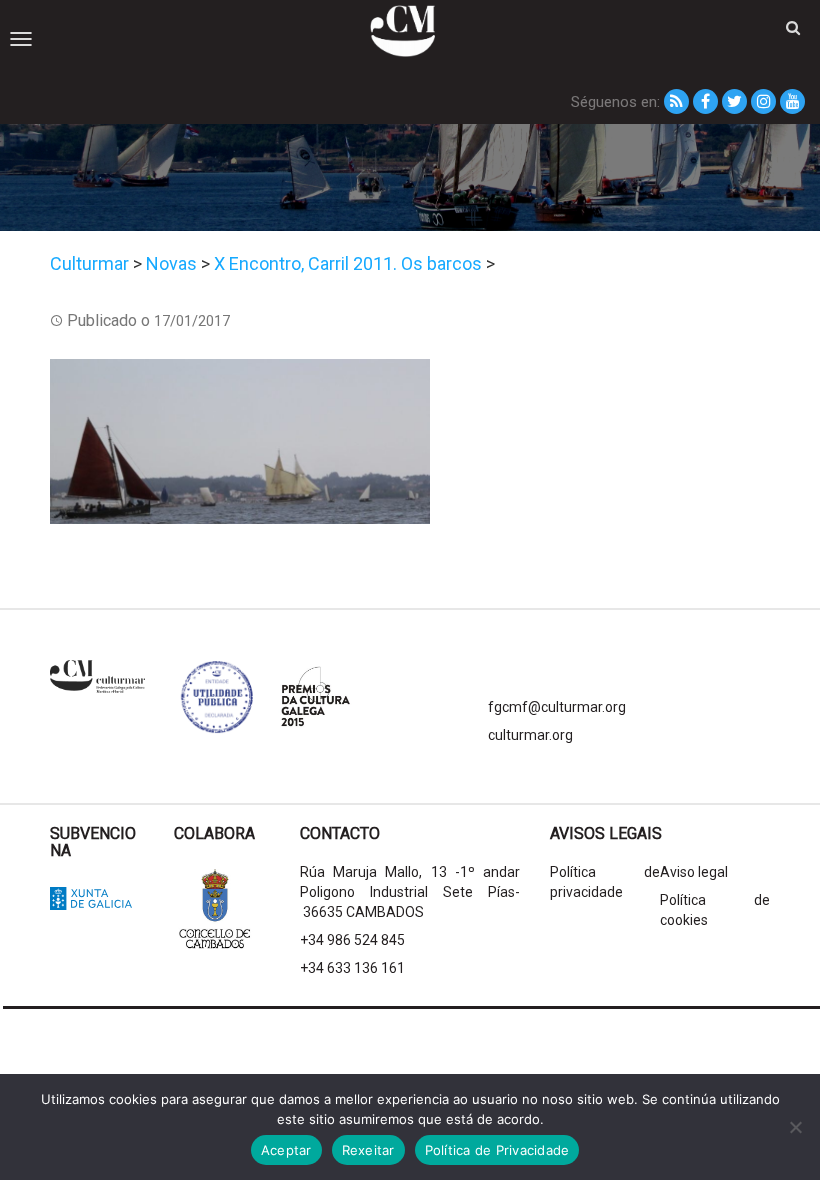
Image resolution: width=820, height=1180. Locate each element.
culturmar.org (530, 735)
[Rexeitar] (795, 1127)
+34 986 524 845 (352, 940)
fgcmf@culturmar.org (557, 707)
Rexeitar (368, 1150)
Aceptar (286, 1150)
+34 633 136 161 (352, 968)
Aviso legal (694, 872)
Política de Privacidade (497, 1150)
